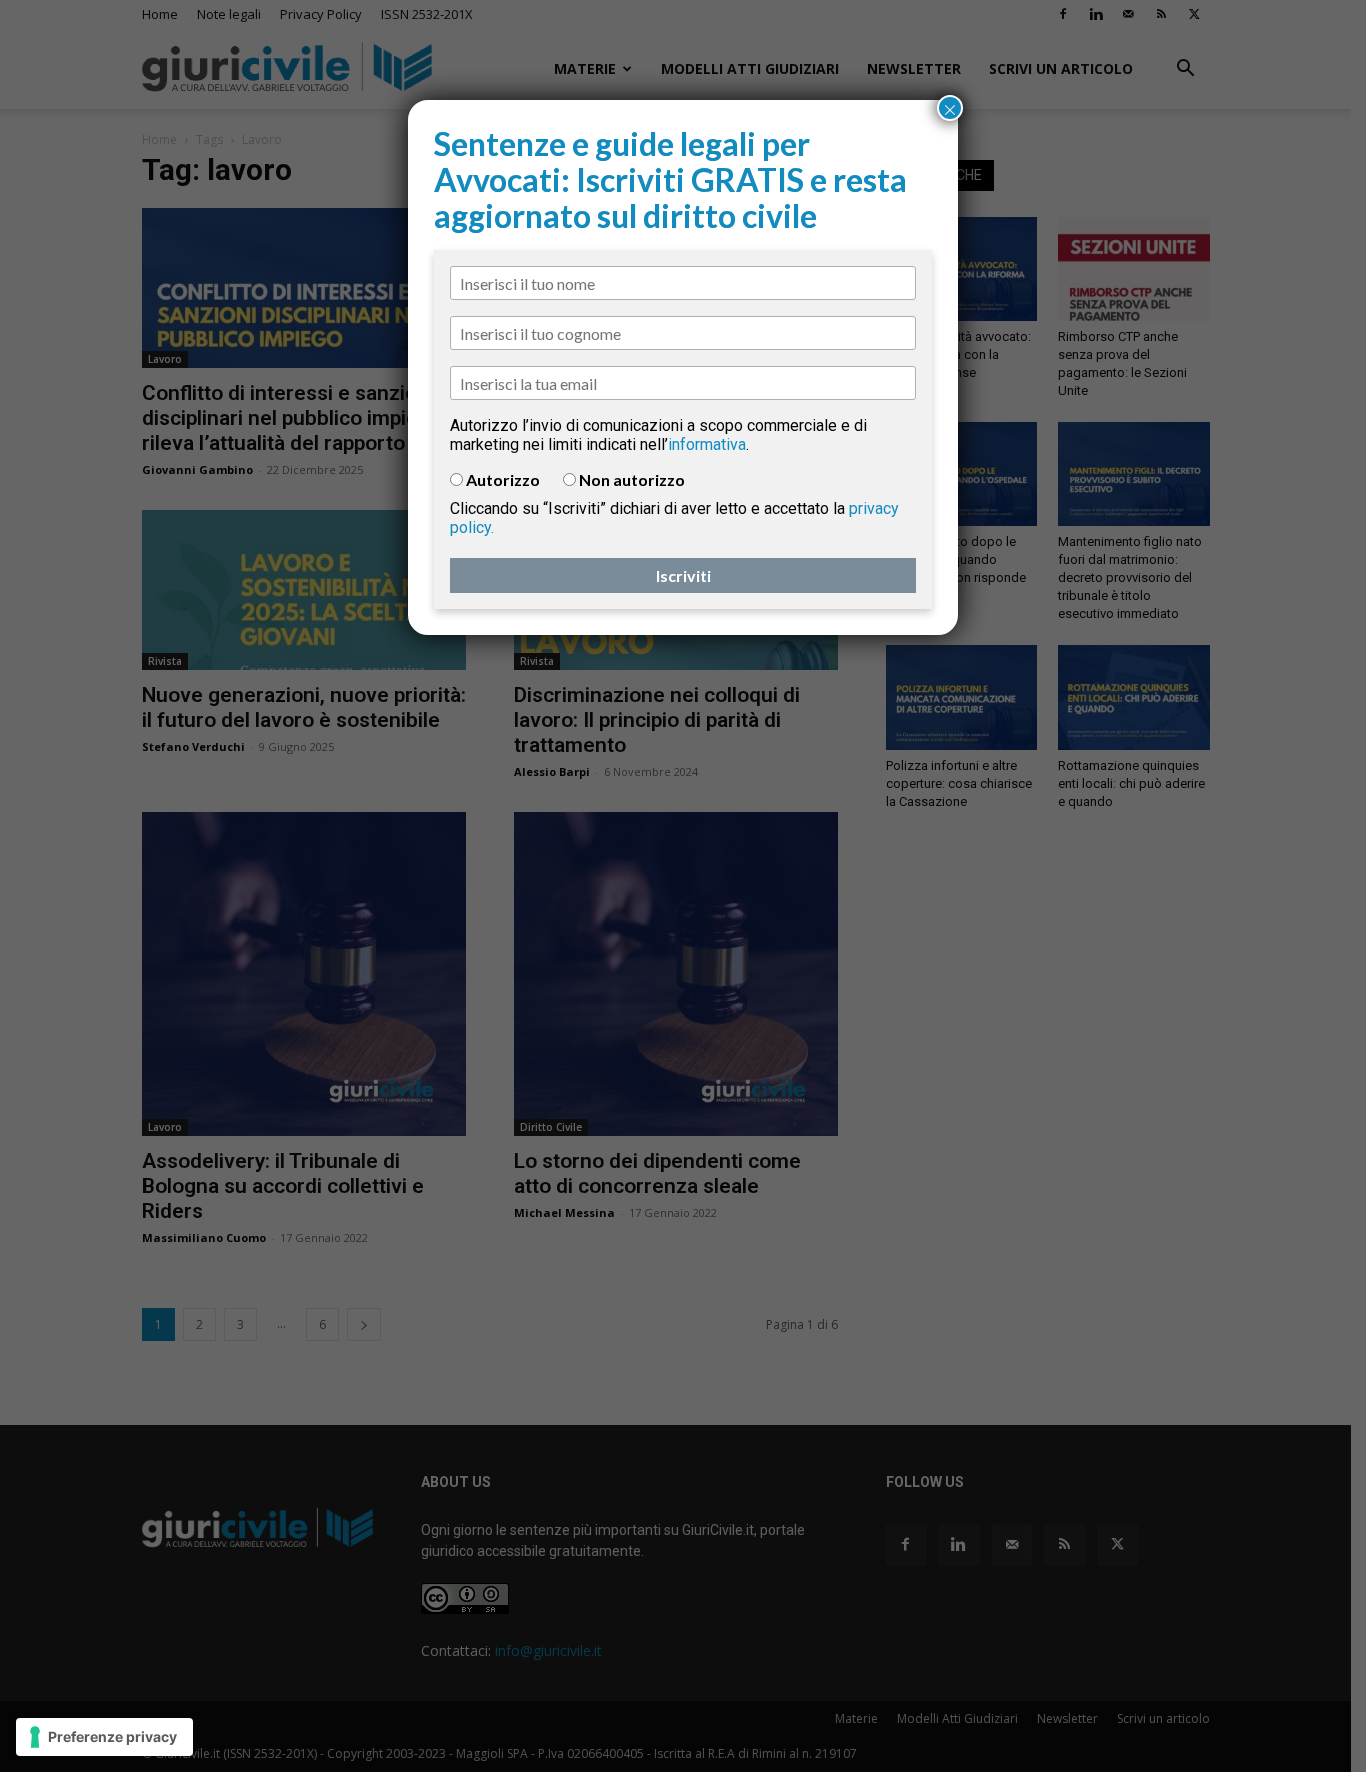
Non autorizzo (632, 479)
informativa (707, 444)
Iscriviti (683, 575)
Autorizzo (503, 479)
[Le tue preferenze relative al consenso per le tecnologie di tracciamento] (104, 1737)
